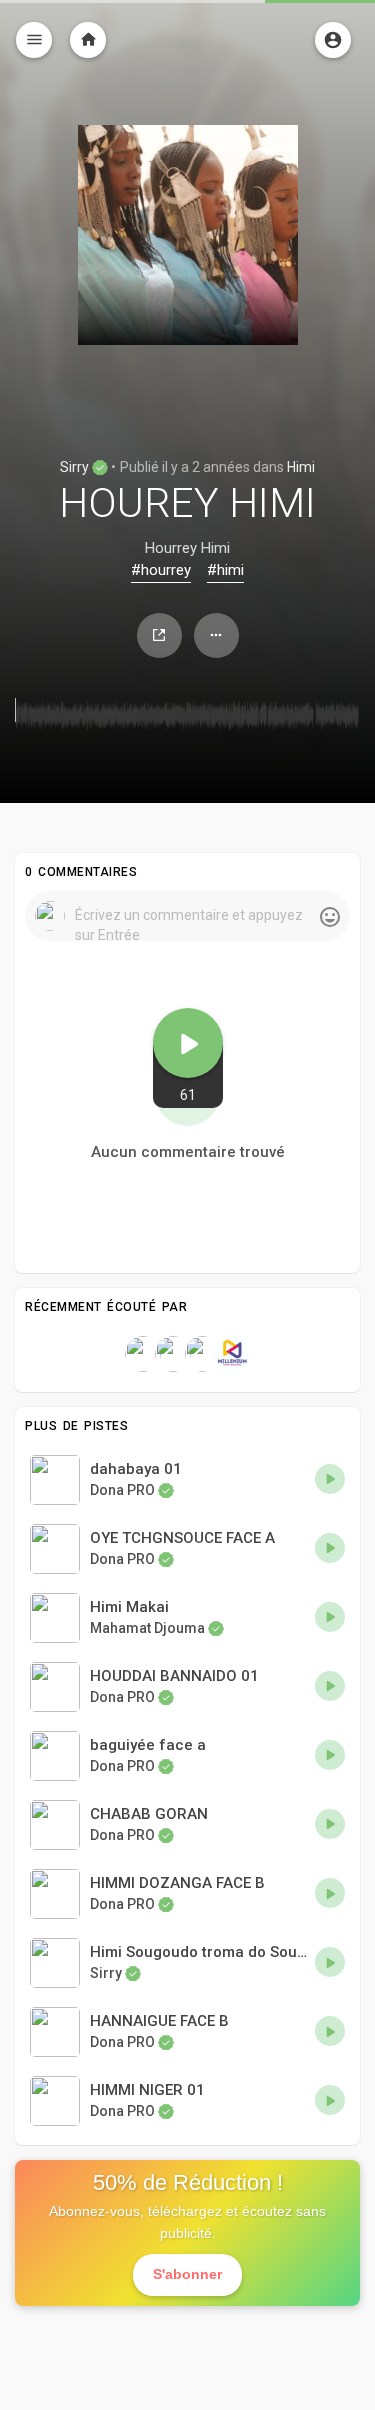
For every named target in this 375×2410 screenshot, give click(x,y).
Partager (159, 635)
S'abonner (187, 2274)
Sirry (76, 467)
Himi (301, 467)
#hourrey (161, 570)
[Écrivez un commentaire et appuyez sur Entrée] (187, 916)
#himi (225, 570)
